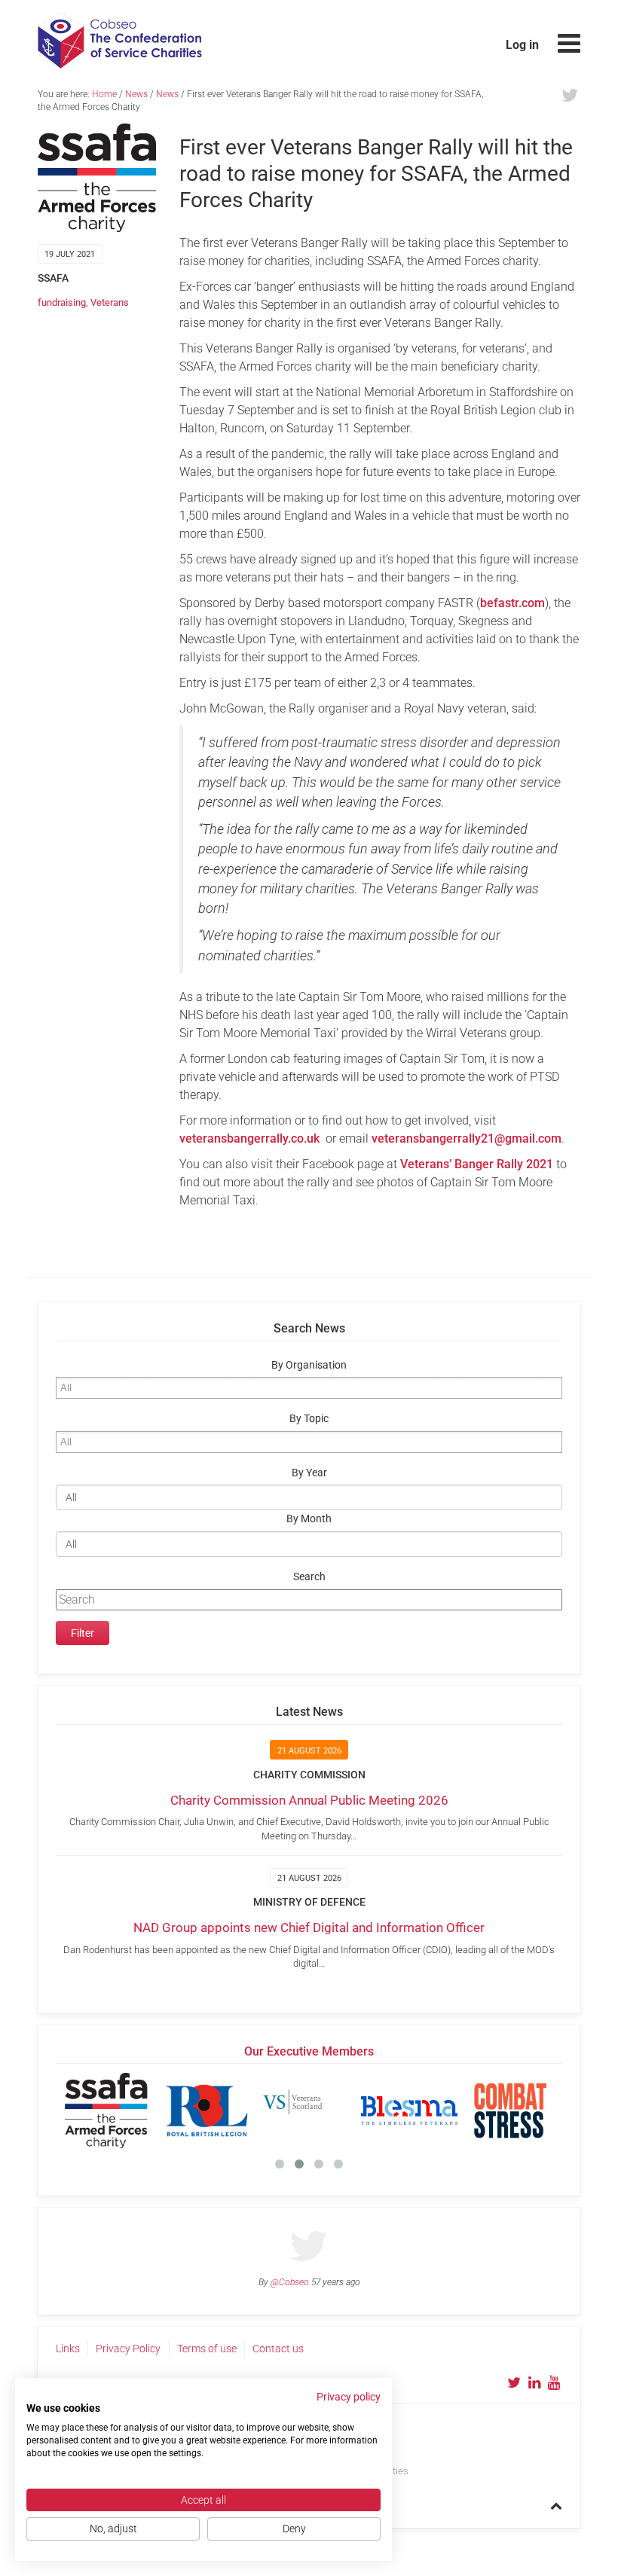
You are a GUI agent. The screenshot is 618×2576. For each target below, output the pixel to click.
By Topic (309, 1419)
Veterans (110, 302)
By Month (309, 1519)
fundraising (62, 302)
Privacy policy (349, 2397)
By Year (309, 1473)
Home (104, 94)
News (136, 94)
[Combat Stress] (510, 2111)
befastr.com (512, 603)
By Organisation (309, 1365)
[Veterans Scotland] (308, 2111)
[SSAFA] (106, 2111)
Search (309, 1577)
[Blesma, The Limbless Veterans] (409, 2111)
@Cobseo (290, 2282)
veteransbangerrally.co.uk (249, 1138)
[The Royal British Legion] (207, 2111)
